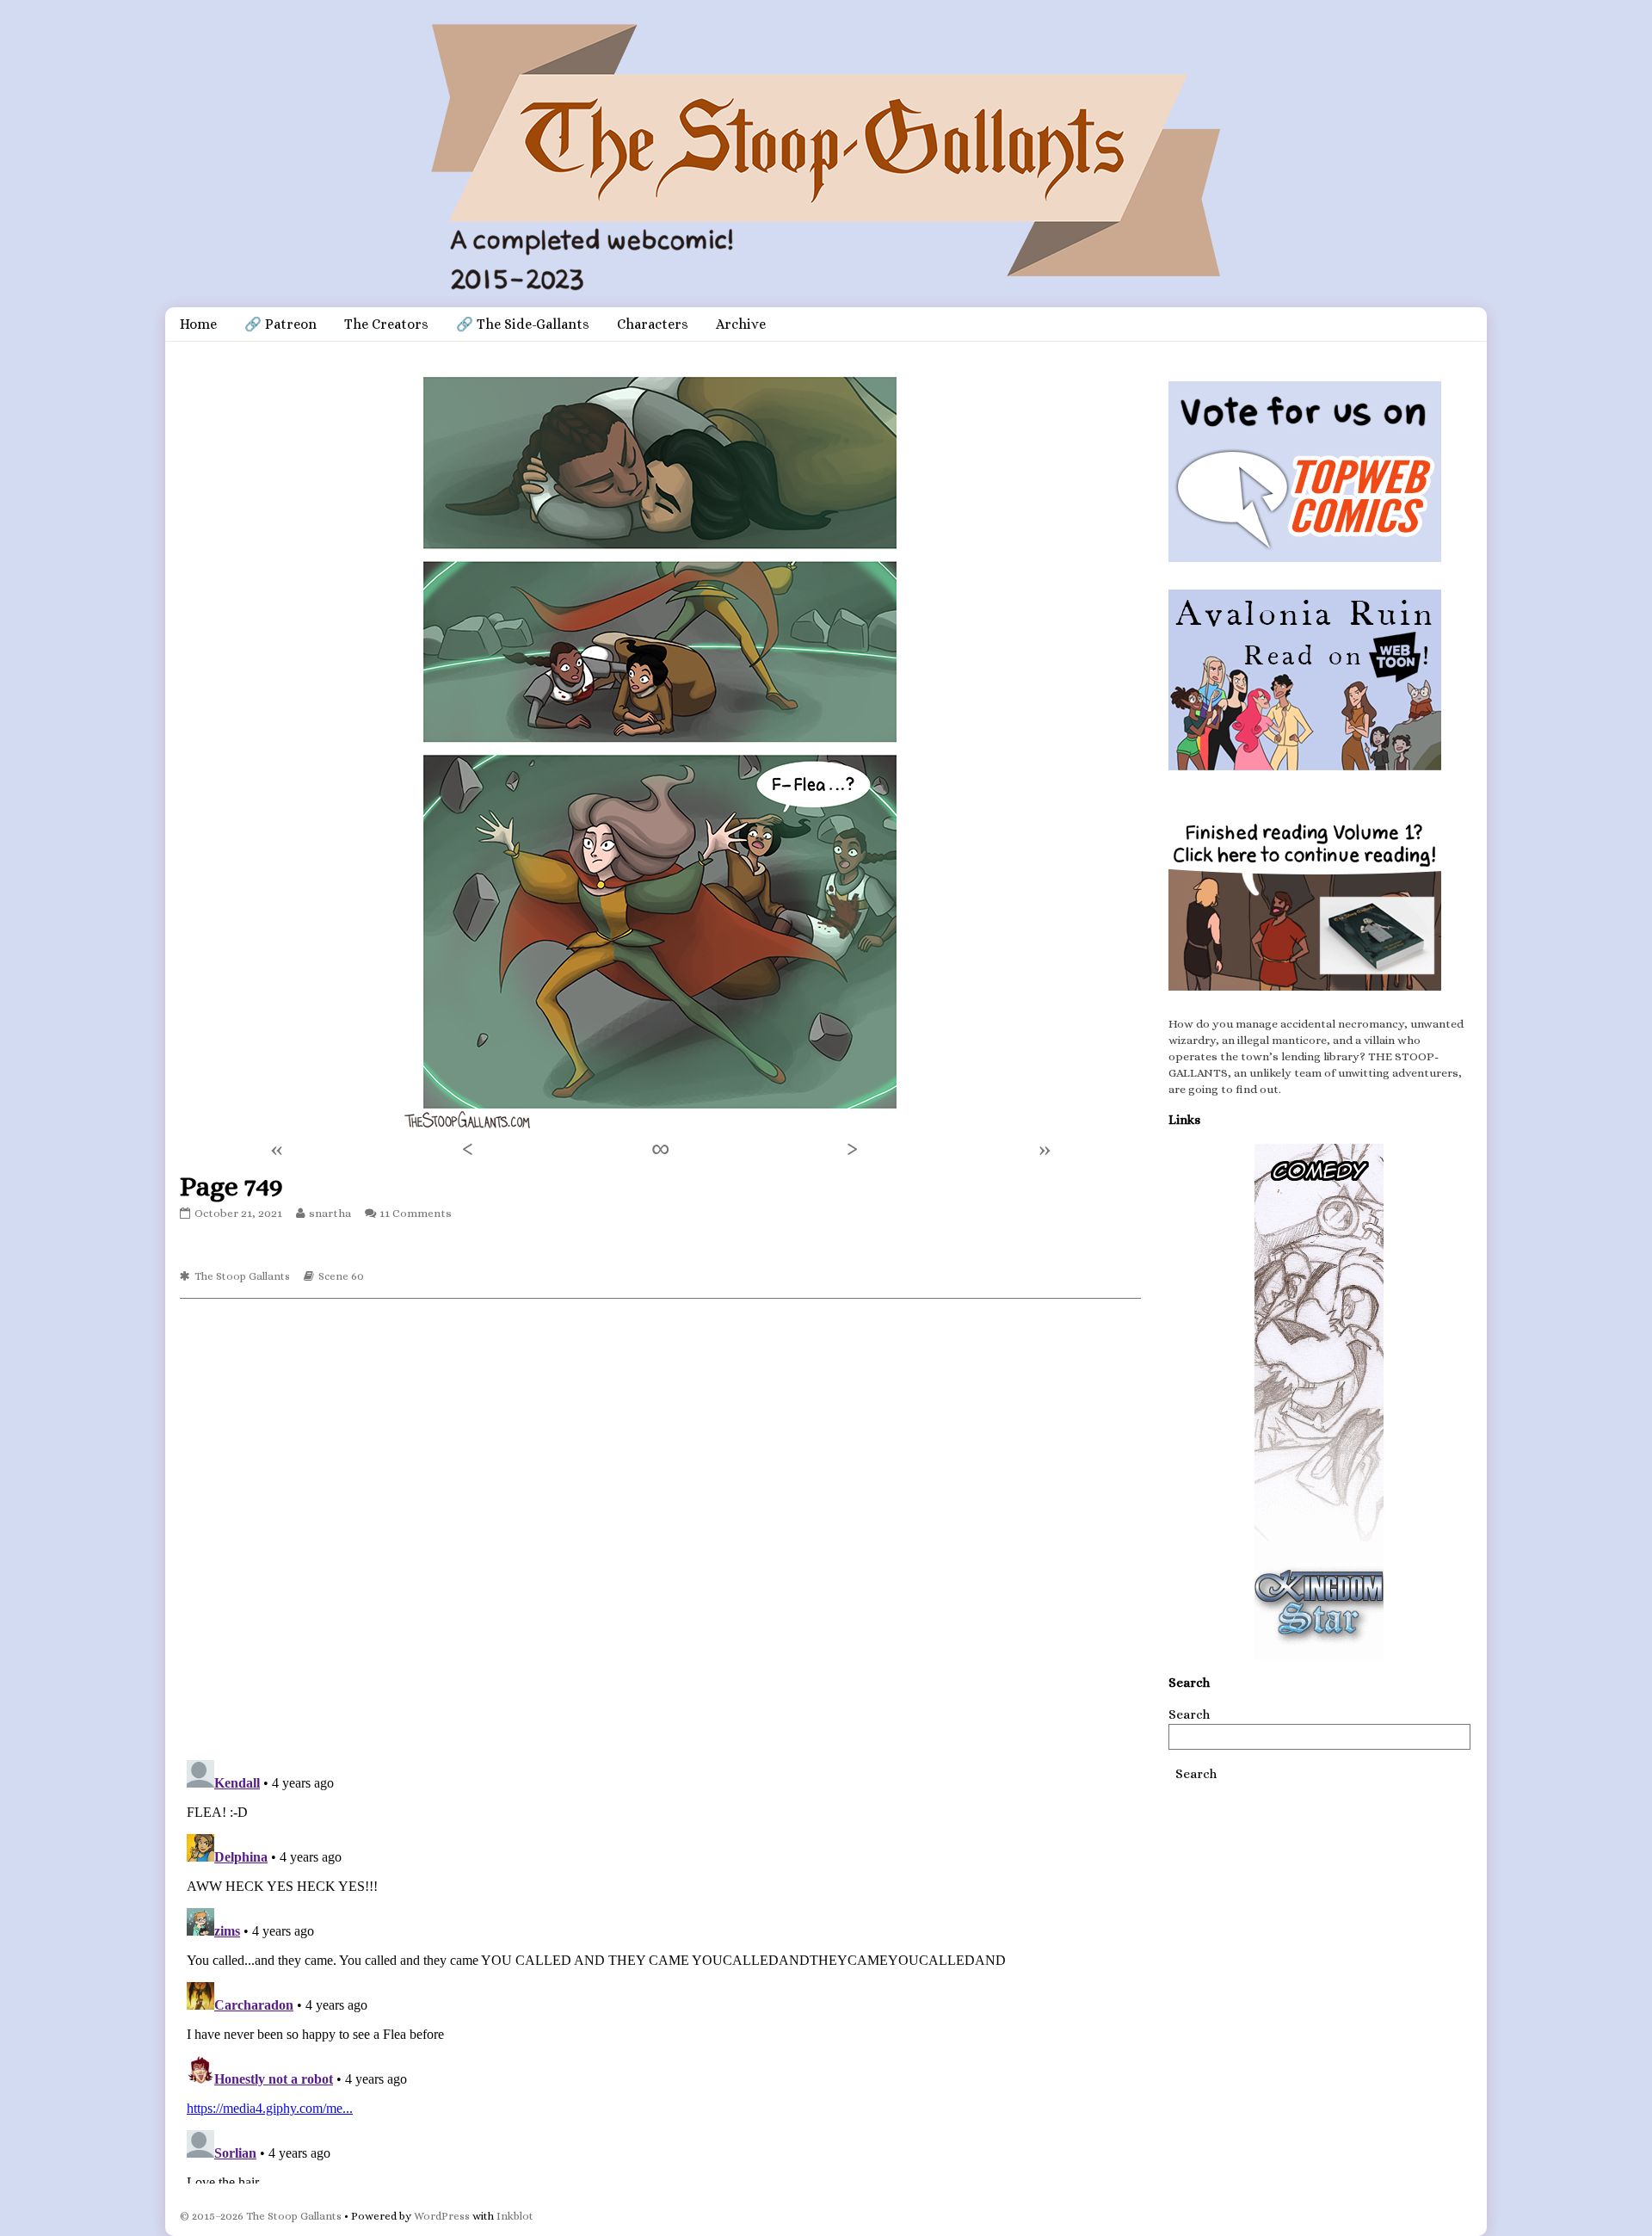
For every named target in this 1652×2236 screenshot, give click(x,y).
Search (1189, 1714)
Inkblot (515, 2216)
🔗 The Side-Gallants (523, 324)
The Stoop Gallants (242, 1276)
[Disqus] (660, 1528)
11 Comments (416, 1213)
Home (198, 324)
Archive (741, 324)
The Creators (386, 324)
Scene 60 (341, 1276)
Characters (653, 324)
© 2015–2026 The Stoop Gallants (261, 2216)
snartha (330, 1213)
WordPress (442, 2216)
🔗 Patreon (280, 324)
